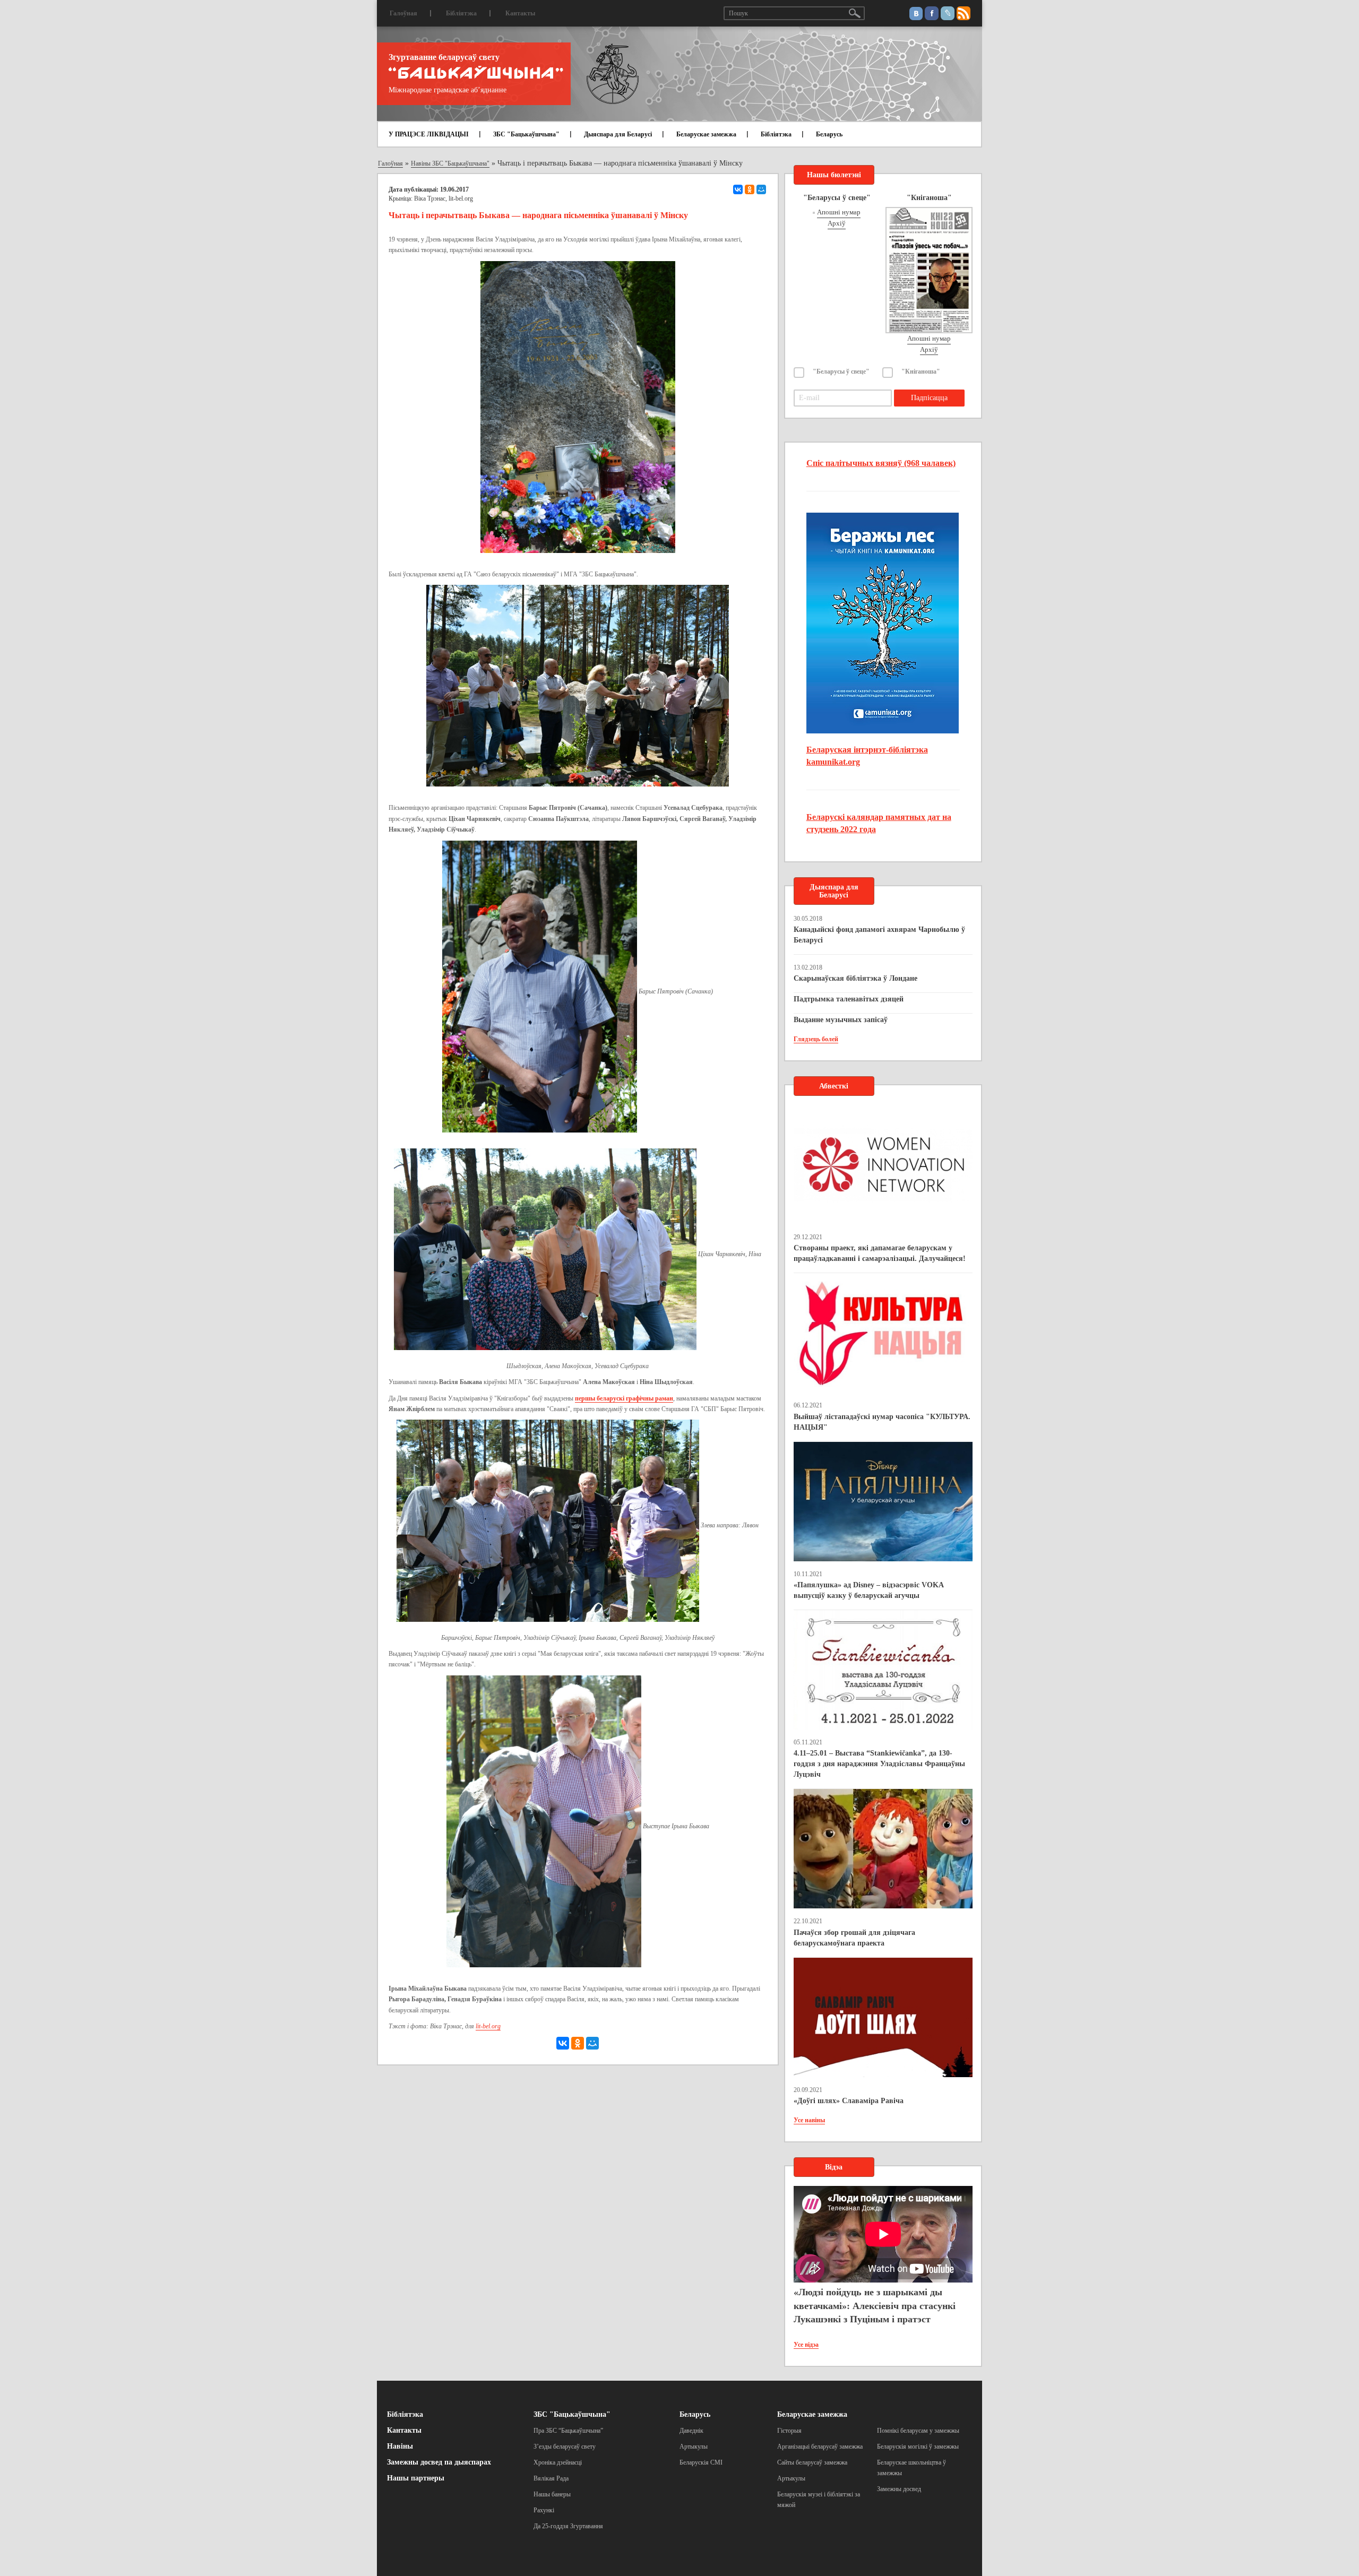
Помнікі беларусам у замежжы (918, 2431)
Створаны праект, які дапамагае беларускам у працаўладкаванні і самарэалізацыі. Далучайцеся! (880, 1253)
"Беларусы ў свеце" (841, 371)
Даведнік (691, 2431)
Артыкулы (694, 2447)
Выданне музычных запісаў (841, 1020)
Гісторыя (789, 2431)
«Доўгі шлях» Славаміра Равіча (849, 2101)
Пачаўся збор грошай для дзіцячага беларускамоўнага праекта (854, 1938)
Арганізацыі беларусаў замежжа (820, 2447)
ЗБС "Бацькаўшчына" (526, 134)
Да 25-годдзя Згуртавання (568, 2526)
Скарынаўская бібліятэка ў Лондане (855, 978)
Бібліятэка (461, 13)
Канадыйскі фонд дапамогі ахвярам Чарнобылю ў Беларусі (879, 935)
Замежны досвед (899, 2489)
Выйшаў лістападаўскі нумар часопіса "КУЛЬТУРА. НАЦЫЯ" (882, 1422)
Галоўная (403, 13)
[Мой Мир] (761, 189)
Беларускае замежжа (706, 134)
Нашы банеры (552, 2494)
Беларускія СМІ (701, 2462)
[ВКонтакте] (738, 189)
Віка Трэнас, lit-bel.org (444, 198)
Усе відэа (806, 2345)
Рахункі (544, 2510)
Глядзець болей (816, 1039)
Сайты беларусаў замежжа (812, 2462)
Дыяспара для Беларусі (618, 134)
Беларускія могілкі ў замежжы (918, 2447)
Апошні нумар (839, 212)
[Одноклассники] (750, 189)
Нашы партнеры (416, 2478)
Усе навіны (809, 2120)
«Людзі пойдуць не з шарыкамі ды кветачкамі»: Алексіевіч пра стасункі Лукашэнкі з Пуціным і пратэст (875, 2306)
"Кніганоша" (921, 371)
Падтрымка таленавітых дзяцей (849, 999)
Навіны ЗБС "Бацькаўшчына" (450, 163)
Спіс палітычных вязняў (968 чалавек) (881, 463)
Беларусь (829, 134)
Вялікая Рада (551, 2478)
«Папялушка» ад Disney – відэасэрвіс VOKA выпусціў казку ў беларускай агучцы (868, 1590)
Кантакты (520, 13)
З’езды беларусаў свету (565, 2447)
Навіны (400, 2446)
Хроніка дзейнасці (558, 2462)
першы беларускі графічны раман (624, 1398)
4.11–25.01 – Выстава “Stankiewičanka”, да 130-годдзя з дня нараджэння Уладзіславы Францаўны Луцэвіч (879, 1764)
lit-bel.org (488, 2026)
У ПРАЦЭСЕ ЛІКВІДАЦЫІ (429, 134)
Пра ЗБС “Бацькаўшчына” (568, 2431)
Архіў (837, 223)
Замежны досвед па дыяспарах (439, 2462)
